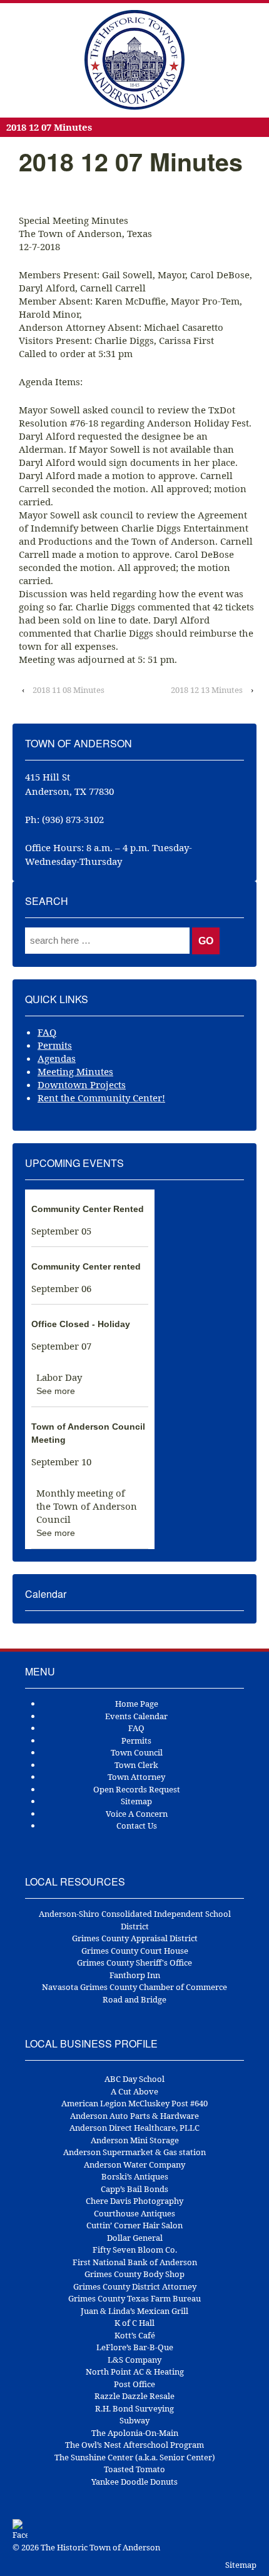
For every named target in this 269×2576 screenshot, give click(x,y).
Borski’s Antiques (135, 2176)
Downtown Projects (82, 1084)
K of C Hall (134, 2323)
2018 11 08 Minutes (69, 690)
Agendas (57, 1058)
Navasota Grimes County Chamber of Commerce (134, 1987)
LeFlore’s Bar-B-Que (135, 2347)
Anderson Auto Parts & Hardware (134, 2116)
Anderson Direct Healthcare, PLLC (134, 2128)
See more (56, 1391)
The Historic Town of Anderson (99, 2547)
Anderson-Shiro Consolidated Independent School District (135, 1920)
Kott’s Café (135, 2335)
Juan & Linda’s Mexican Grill (134, 2311)
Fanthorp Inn (135, 1975)
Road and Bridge (134, 1999)
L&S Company (134, 2360)
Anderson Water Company (134, 2164)
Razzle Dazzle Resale (134, 2396)
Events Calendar (136, 1716)
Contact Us (137, 1826)
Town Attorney (136, 1777)
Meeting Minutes (75, 1071)
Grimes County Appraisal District (135, 1938)
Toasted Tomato (134, 2469)
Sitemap (136, 1801)
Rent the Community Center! (101, 1098)
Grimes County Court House (135, 1951)
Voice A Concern (137, 1814)
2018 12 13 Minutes (207, 690)
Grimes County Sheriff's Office (134, 1962)
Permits (55, 1045)
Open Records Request (137, 1789)
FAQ (47, 1032)
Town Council (137, 1752)
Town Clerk (136, 1765)
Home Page (137, 1704)
